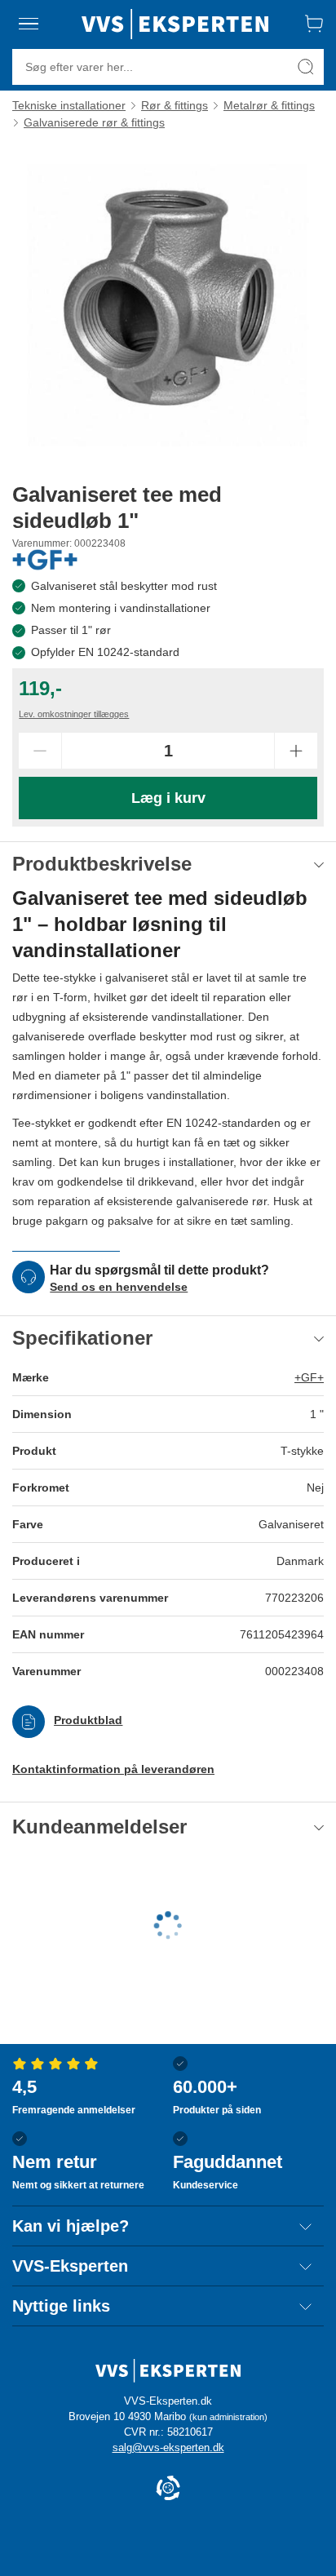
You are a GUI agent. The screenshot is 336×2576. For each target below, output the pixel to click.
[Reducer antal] (40, 751)
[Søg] (306, 67)
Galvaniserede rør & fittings (94, 122)
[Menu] (29, 24)
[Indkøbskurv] (314, 24)
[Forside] (175, 24)
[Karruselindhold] (168, 305)
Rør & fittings (175, 105)
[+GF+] (45, 560)
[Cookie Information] (168, 2489)
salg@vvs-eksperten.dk (168, 2447)
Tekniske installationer (69, 105)
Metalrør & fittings (269, 105)
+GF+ (309, 1377)
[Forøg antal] (296, 751)
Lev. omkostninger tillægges (74, 714)
